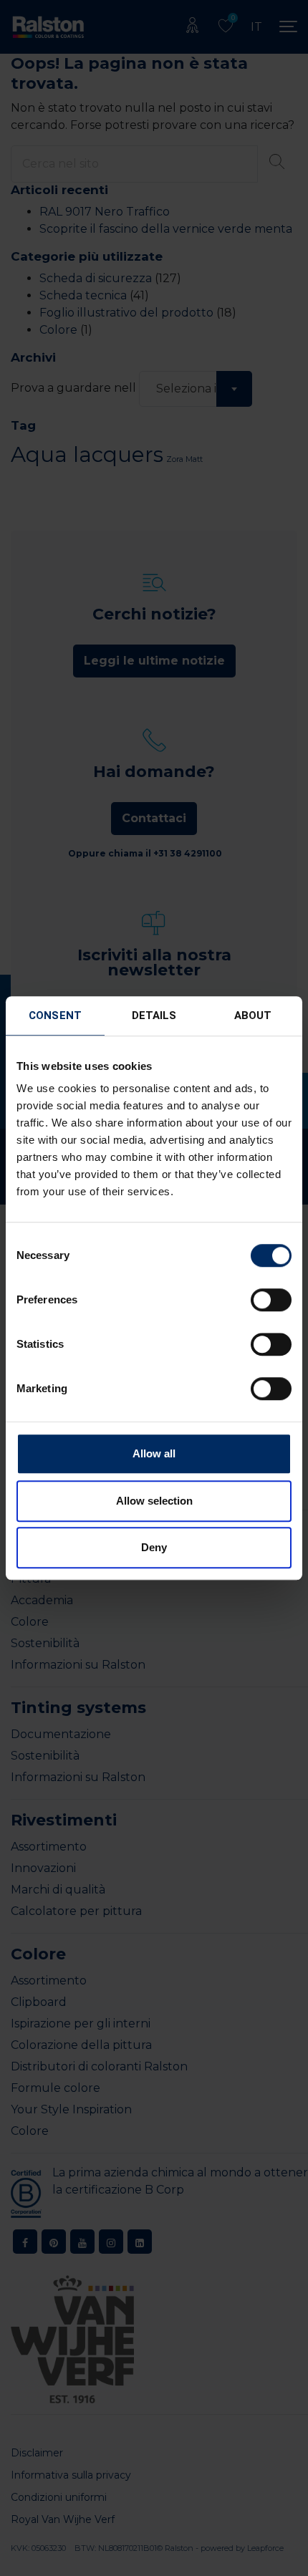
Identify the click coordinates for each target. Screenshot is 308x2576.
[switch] (271, 1300)
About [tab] (253, 1016)
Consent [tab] (55, 1016)
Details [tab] (154, 1016)
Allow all (154, 1453)
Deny (154, 1547)
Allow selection (154, 1501)
